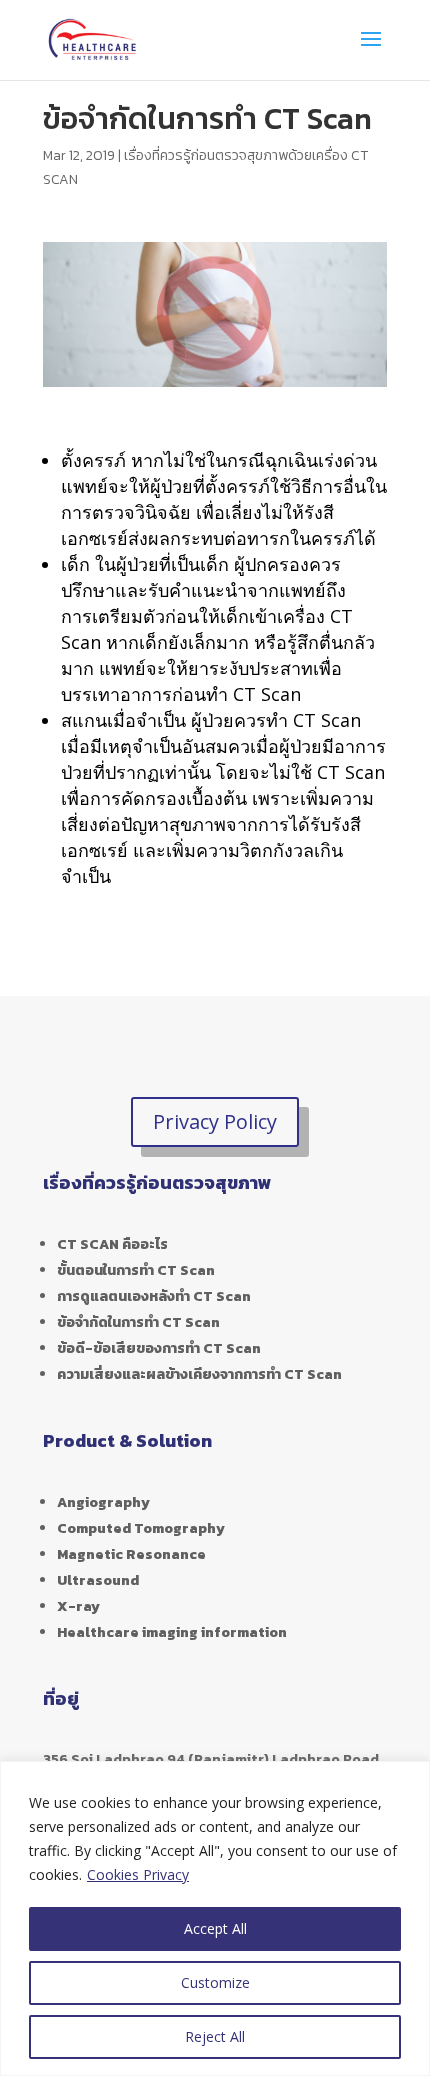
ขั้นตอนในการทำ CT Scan (136, 1270)
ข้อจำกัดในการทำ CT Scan (138, 1322)
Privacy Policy (215, 1121)
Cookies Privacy (138, 1874)
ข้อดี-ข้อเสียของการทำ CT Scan (159, 1348)
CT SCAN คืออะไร (112, 1244)
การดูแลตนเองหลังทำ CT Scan (154, 1296)
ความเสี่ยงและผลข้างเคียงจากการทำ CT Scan (199, 1374)
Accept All (215, 1928)
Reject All (215, 2036)
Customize (215, 1982)
